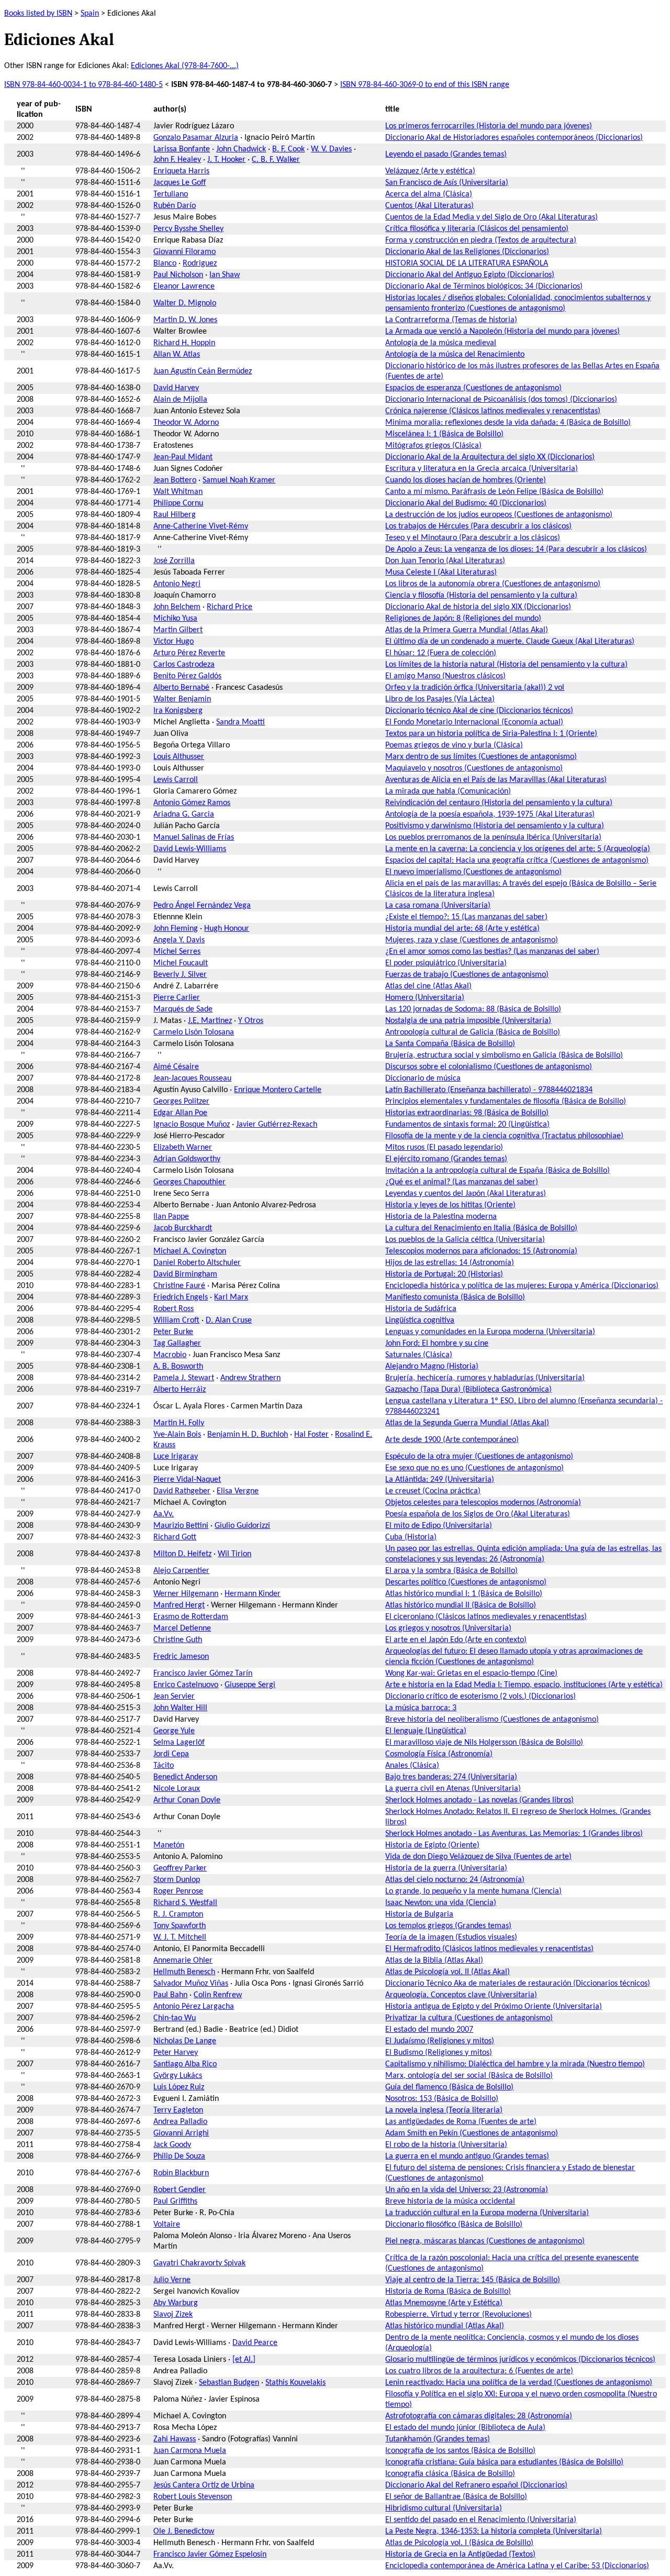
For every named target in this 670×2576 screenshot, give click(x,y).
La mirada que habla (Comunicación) (448, 791)
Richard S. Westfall (185, 1903)
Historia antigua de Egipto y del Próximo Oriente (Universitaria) (494, 2007)
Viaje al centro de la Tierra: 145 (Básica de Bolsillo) (473, 2280)
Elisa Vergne (238, 1491)
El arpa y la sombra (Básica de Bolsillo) (451, 1571)
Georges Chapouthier (189, 1182)
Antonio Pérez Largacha (194, 2007)
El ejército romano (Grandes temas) (446, 1159)
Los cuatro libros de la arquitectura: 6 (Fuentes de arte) (479, 2371)
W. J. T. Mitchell (180, 1937)
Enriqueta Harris (181, 171)
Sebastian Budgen (229, 2383)
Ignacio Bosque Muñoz (192, 1125)
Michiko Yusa (175, 619)
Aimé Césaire (176, 1067)
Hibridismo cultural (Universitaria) (444, 2508)
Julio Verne (172, 2280)
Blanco (165, 263)
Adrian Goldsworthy (187, 1159)
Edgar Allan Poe (180, 1113)
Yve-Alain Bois (177, 1435)
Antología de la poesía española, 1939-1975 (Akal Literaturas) (490, 814)
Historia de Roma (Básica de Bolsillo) (448, 2292)
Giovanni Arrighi (181, 2133)
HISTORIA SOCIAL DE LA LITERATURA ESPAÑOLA (467, 263)
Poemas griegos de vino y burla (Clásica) (454, 745)
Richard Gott (175, 1537)
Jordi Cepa (171, 1754)
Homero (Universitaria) (425, 998)
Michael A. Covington (190, 1251)
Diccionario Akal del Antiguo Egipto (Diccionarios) (470, 275)
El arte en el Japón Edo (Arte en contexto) (456, 1640)
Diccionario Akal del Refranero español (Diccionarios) (476, 2485)
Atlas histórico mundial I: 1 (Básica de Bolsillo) (464, 1594)
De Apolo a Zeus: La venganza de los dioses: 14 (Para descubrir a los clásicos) (516, 549)
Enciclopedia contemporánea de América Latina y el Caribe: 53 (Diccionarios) (517, 2566)
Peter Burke (173, 1332)
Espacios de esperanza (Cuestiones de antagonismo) (473, 388)
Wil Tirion (234, 1554)
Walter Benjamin (182, 699)
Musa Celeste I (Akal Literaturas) (441, 573)
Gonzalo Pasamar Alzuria (196, 138)
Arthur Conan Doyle (187, 1800)
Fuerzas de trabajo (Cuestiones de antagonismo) (467, 975)
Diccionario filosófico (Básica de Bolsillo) (454, 2225)
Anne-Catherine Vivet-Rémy (201, 526)
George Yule (174, 1731)
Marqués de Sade (183, 1009)
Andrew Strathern (250, 1378)
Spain (90, 14)
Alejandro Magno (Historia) (432, 1367)
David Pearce (255, 2343)
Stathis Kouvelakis (295, 2383)
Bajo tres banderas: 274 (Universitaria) (451, 1777)
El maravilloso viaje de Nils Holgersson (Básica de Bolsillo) (484, 1743)
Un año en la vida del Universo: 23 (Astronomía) (467, 2190)
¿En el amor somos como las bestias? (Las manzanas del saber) (492, 952)
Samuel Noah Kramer (239, 480)
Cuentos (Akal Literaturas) (429, 206)
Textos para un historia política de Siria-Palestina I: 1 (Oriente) (491, 734)
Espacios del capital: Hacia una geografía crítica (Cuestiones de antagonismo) (517, 861)
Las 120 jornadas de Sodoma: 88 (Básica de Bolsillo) (473, 1009)
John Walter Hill (180, 1708)
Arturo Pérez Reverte (189, 653)
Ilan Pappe (171, 1217)
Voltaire (167, 2225)
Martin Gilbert (178, 630)
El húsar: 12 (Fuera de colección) (441, 653)
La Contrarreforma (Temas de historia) (451, 320)
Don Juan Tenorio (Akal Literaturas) (445, 561)
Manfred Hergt (179, 1605)
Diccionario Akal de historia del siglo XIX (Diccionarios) (478, 607)
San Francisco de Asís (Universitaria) (447, 183)
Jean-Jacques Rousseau (192, 1078)
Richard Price (230, 607)
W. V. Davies (331, 149)
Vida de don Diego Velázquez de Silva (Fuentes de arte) (478, 1857)
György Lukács (178, 2076)
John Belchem (177, 607)
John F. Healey (177, 160)
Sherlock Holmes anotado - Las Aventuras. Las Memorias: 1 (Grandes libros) (514, 1834)
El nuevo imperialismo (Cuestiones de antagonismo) (473, 872)
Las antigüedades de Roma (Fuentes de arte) (461, 2122)
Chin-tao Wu (175, 2018)
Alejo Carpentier (181, 1571)
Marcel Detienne (182, 1628)
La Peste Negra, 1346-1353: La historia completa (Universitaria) (494, 2531)
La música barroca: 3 (421, 1708)
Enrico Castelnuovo (186, 1685)
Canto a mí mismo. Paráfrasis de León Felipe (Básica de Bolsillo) (494, 492)
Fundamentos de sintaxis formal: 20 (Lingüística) (467, 1125)
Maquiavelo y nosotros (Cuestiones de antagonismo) (474, 768)
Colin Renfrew (218, 1995)
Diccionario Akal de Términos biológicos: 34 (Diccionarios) (484, 287)
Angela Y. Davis (179, 940)
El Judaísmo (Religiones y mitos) (440, 2041)
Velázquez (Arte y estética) (430, 171)
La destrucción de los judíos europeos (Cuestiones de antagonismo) (499, 515)
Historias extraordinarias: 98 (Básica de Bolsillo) (467, 1113)
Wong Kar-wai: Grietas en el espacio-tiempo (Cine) (471, 1674)
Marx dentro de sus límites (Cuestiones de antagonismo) (481, 757)
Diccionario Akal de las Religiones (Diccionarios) (467, 252)
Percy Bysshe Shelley (188, 229)
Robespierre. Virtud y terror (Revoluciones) (459, 2315)
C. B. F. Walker (276, 160)
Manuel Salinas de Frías (194, 838)
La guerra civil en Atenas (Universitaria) (453, 1789)
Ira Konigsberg (178, 711)
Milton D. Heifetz (182, 1554)
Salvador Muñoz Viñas (191, 1984)
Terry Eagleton (178, 2110)
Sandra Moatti (241, 722)
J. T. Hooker (226, 160)
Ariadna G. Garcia (184, 814)
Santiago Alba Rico (185, 2064)
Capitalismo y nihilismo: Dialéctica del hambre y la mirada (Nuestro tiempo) (515, 2064)
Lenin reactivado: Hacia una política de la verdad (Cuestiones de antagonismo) (519, 2383)
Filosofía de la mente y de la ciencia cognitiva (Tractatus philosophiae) (504, 1136)
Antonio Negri (177, 584)
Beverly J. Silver (180, 975)
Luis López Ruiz (179, 2087)
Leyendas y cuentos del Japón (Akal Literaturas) (466, 1194)
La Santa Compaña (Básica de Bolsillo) (450, 1044)
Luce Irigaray (176, 1457)
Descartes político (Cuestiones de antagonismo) (466, 1582)
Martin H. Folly (179, 1423)
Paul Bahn (170, 1995)
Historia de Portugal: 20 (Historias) (444, 1274)
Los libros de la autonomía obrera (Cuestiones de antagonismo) (493, 584)
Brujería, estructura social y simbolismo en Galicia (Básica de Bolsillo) (504, 1055)
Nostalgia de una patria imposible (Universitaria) (468, 1021)
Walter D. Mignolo (185, 303)
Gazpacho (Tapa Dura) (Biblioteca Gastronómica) (468, 1390)
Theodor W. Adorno (186, 423)
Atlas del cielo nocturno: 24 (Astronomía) (455, 1880)
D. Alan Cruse (229, 1320)
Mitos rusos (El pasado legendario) (444, 1148)
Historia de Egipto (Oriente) (432, 1845)
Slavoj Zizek (173, 2315)
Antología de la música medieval (441, 343)
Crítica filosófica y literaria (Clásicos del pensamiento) (477, 229)
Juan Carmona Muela (190, 2451)
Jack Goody (172, 2145)
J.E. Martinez (210, 1021)
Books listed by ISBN (38, 14)
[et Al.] (244, 2360)
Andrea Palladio (180, 2122)
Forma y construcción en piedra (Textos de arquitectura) (481, 240)
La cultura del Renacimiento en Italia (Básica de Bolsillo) (481, 1228)
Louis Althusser (179, 757)
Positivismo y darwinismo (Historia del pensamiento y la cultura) (495, 826)
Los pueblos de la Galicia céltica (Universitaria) (465, 1240)
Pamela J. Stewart (184, 1378)
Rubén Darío (175, 206)
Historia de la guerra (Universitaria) (446, 1868)
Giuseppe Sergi (250, 1685)
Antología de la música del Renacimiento (455, 355)
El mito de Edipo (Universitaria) (439, 1526)
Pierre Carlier (177, 998)
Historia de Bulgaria (419, 1914)
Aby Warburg (176, 2303)
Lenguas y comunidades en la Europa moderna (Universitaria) (490, 1332)
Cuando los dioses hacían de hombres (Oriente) (466, 480)
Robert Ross (174, 1309)
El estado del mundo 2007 (429, 2030)
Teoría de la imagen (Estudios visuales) (451, 1937)
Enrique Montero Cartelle (278, 1090)
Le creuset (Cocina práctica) (433, 1491)
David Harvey (176, 388)
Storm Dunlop (177, 1880)
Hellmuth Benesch (184, 1972)
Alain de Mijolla (180, 400)
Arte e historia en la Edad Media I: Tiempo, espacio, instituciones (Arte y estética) (524, 1685)
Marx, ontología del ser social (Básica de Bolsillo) (469, 2076)
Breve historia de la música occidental (450, 2201)
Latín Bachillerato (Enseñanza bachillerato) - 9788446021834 (489, 1090)
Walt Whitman (178, 492)
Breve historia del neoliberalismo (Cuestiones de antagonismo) (492, 1720)
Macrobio (170, 1355)
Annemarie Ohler (183, 1961)
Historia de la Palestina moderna (441, 1217)
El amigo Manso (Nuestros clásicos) (445, 676)
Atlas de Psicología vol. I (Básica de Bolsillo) (459, 2543)
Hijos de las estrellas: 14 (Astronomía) (450, 1263)
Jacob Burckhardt (183, 1228)
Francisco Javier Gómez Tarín (203, 1674)
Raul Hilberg (175, 515)
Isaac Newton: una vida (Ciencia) (441, 1903)
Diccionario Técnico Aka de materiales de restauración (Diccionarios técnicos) (518, 1984)
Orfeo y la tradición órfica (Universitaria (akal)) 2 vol (475, 688)
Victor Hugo (174, 642)
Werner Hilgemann (186, 1594)
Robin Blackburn (181, 2173)
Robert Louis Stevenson (193, 2497)
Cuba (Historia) (411, 1537)
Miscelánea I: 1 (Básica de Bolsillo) (444, 434)
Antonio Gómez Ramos (192, 803)
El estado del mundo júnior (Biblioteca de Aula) (465, 2428)
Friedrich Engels (181, 1297)
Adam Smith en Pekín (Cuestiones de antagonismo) (472, 2133)
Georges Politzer (181, 1102)
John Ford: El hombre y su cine (437, 1344)
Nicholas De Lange (185, 2041)
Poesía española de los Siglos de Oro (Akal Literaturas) (478, 1514)
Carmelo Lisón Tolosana (194, 1032)
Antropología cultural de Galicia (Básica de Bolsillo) (473, 1032)
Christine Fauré (179, 1286)
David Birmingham (185, 1274)
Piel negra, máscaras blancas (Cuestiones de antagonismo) (485, 2241)
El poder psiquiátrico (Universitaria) (446, 963)
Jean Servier (174, 1697)
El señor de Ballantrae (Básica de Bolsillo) (456, 2497)
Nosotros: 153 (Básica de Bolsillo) (442, 2099)
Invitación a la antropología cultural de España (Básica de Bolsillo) (498, 1171)
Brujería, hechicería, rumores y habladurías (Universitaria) (485, 1378)
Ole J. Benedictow (184, 2531)
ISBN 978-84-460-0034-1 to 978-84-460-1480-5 (83, 85)
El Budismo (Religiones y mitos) (439, 2053)
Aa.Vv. (164, 1514)
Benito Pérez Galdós (187, 676)
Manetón (169, 1845)
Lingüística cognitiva (420, 1320)
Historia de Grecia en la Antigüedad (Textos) (460, 2555)
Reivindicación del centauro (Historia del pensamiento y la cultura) (499, 803)
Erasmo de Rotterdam (191, 1617)
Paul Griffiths (175, 2201)
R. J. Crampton (178, 1914)
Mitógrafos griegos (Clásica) (433, 446)
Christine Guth (178, 1640)
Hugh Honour (227, 929)
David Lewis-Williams (190, 849)
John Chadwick (241, 149)
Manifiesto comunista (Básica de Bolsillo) (455, 1297)
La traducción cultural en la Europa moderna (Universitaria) (487, 2213)
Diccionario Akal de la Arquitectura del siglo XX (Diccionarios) (490, 457)
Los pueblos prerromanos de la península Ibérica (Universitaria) (493, 838)
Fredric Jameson (181, 1657)
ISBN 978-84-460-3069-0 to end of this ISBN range (425, 85)
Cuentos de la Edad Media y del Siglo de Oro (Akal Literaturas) (492, 217)
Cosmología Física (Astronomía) (439, 1754)
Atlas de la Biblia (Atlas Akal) (434, 1961)
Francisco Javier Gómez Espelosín (210, 2555)
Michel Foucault (181, 963)
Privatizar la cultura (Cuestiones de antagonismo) (469, 2018)
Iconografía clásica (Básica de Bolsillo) (450, 2474)
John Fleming (176, 929)
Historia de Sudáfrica (421, 1309)
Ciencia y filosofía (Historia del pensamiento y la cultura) (481, 596)
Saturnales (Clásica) (419, 1355)
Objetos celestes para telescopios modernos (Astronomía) (483, 1503)
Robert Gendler (180, 2190)
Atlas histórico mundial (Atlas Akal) (445, 2326)
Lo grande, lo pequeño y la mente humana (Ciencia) (473, 1891)
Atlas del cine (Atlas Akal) (428, 986)
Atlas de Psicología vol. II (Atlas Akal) (448, 1972)
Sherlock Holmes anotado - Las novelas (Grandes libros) (479, 1800)
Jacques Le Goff (180, 183)
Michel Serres (177, 952)
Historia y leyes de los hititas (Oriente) (450, 1205)
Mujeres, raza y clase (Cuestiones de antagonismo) (472, 940)
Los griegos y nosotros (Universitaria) (448, 1628)
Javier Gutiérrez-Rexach (277, 1125)
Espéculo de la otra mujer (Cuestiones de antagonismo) (479, 1457)
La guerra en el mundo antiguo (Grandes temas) (467, 2156)
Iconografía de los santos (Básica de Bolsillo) (460, 2451)
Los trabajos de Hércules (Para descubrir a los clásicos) (478, 526)
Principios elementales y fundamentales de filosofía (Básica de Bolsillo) (506, 1102)
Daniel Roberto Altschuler (197, 1263)
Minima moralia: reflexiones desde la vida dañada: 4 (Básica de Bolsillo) (508, 423)
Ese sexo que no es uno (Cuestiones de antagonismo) (474, 1468)
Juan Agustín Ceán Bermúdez (203, 371)
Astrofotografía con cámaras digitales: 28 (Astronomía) (479, 2416)
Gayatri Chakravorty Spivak (199, 2263)
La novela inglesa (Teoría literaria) (444, 2110)
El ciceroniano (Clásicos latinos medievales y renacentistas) (486, 1617)
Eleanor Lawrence (184, 287)
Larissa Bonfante (182, 149)
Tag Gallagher (177, 1344)
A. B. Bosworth (178, 1367)
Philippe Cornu (178, 503)
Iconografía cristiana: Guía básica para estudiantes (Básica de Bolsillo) (504, 2462)
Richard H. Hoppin (184, 343)
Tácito (164, 1766)
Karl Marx (231, 1297)
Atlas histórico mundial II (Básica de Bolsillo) (461, 1605)
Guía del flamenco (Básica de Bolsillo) (449, 2087)
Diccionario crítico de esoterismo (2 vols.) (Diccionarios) (481, 1697)
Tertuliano (171, 194)
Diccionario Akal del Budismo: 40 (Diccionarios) (466, 503)
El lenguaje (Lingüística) (426, 1731)
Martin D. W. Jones (185, 320)
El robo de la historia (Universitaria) (446, 2145)
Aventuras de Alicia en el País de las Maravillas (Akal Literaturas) (496, 780)
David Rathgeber (182, 1491)
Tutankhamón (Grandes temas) (438, 2439)
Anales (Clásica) (412, 1766)
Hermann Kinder (253, 1594)
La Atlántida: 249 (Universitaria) (440, 1480)
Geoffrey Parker (180, 1868)
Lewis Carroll (176, 780)
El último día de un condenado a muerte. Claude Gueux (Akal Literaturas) (510, 642)
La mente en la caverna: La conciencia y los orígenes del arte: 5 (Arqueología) (518, 849)
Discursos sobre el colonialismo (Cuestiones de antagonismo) (489, 1067)
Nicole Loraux (177, 1789)
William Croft (176, 1320)
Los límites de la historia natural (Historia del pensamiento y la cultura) (506, 665)
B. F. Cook (288, 149)
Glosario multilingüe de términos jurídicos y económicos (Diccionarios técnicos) (520, 2360)
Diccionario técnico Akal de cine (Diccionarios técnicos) (479, 711)
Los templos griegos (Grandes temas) (448, 1926)
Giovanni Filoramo (185, 252)
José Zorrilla (174, 561)
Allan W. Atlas (177, 355)
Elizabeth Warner (183, 1148)
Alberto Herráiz (180, 1390)
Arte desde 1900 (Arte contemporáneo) (452, 1440)
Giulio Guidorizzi (242, 1526)
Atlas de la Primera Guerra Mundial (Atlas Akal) (467, 630)
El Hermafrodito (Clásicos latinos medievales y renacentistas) (489, 1949)
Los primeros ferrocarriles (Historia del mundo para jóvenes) (489, 126)
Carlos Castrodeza (184, 665)
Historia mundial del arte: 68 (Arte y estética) (462, 929)
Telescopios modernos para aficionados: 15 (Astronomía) (481, 1251)
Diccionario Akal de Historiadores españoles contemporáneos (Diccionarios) (514, 138)
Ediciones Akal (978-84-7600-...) (185, 66)
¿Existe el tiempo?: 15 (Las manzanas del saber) (466, 917)
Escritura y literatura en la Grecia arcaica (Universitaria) (482, 469)
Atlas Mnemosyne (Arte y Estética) (444, 2303)
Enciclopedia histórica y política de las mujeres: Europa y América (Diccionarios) (522, 1286)
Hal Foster (311, 1435)
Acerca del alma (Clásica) (429, 194)
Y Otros (251, 1021)
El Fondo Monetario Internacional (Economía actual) (474, 722)
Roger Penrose (178, 1891)
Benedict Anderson (185, 1777)
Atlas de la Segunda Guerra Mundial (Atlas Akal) (467, 1423)
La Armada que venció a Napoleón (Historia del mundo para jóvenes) (502, 332)
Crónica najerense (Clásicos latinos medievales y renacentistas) (493, 411)
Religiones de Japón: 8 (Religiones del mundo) (463, 619)
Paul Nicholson (178, 275)
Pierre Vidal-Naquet (187, 1480)
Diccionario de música (423, 1078)
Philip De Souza (179, 2156)
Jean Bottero (175, 480)
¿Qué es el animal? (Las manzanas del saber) (462, 1182)
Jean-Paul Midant (183, 457)
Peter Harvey (176, 2053)
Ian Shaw (225, 275)
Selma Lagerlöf (179, 1743)
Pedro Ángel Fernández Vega (202, 906)
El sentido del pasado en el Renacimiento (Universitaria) (481, 2520)
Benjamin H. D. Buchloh (248, 1435)
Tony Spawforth (180, 1926)
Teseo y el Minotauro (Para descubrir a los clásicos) (473, 538)
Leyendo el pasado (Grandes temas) (446, 155)
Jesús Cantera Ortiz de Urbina (204, 2485)
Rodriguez (200, 263)
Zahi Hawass (175, 2439)
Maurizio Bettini (181, 1526)
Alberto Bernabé (181, 688)
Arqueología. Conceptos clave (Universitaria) (461, 1995)
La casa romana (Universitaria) (438, 906)
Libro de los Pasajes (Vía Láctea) (440, 699)
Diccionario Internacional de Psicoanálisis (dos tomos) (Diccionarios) (501, 400)
